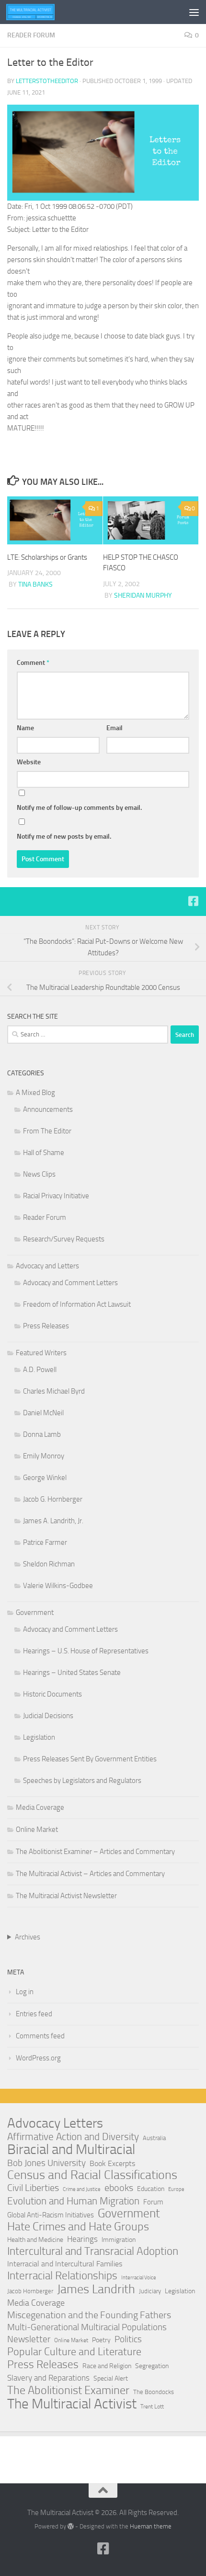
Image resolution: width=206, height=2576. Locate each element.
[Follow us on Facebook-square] (193, 901)
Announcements (48, 1109)
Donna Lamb (42, 1434)
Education (151, 2189)
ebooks (119, 2188)
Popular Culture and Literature (74, 2352)
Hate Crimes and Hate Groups (78, 2227)
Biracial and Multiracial (71, 2150)
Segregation (152, 2366)
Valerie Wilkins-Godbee (58, 1586)
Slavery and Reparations (48, 2378)
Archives (28, 1937)
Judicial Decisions (48, 1716)
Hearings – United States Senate (72, 1673)
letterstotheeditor (47, 81)
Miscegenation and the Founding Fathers (89, 2315)
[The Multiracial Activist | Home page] (39, 12)
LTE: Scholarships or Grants (47, 557)
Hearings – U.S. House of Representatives (86, 1651)
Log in (25, 1992)
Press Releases (46, 1326)
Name (25, 728)
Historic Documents (52, 1694)
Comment (33, 663)
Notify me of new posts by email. (64, 837)
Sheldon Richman (49, 1564)
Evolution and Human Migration (73, 2201)
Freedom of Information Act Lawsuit (77, 1304)
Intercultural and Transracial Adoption (93, 2251)
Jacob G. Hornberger (53, 1499)
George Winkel (45, 1478)
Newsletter (29, 2339)
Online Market (37, 1830)
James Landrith (96, 2289)
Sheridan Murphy (143, 596)
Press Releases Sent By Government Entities (90, 1759)
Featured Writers (41, 1353)
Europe (176, 2189)
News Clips (39, 1174)
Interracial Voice (139, 2278)
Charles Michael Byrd (54, 1391)
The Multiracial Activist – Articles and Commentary (90, 1874)
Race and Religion (107, 2366)
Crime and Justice (82, 2189)
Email (114, 728)
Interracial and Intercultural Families (65, 2264)
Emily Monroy (44, 1456)
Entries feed (34, 2014)
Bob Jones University (46, 2163)
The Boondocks (154, 2392)
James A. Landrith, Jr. (53, 1521)
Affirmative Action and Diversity (73, 2137)
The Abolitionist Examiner (68, 2390)
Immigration (119, 2240)
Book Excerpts (112, 2163)
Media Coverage (40, 1807)
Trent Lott (152, 2407)
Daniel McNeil (43, 1413)
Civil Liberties (33, 2188)
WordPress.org (38, 2058)
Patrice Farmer (45, 1542)
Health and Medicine (35, 2240)
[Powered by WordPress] (71, 2526)
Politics (128, 2339)
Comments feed (40, 2036)
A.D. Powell (40, 1370)
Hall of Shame (44, 1153)
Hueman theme (151, 2526)
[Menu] (194, 12)
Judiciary (150, 2291)
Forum (153, 2202)
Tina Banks (35, 584)
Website (29, 762)
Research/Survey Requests (64, 1239)
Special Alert (111, 2378)
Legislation (39, 1737)
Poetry (101, 2340)
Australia (154, 2138)
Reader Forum (31, 35)
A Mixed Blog (35, 1093)
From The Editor (47, 1131)
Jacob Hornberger (30, 2291)
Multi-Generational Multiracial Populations (87, 2327)
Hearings (82, 2239)
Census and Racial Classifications (92, 2175)
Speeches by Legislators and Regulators (82, 1781)
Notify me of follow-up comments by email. (79, 808)
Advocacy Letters (55, 2123)
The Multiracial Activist (72, 2404)
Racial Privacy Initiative (56, 1196)
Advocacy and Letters (47, 1266)
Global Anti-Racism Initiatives (51, 2215)
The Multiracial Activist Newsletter (66, 1896)
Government (35, 1613)
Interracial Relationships (62, 2275)
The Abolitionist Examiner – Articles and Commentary (95, 1852)
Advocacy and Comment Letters (70, 1283)
